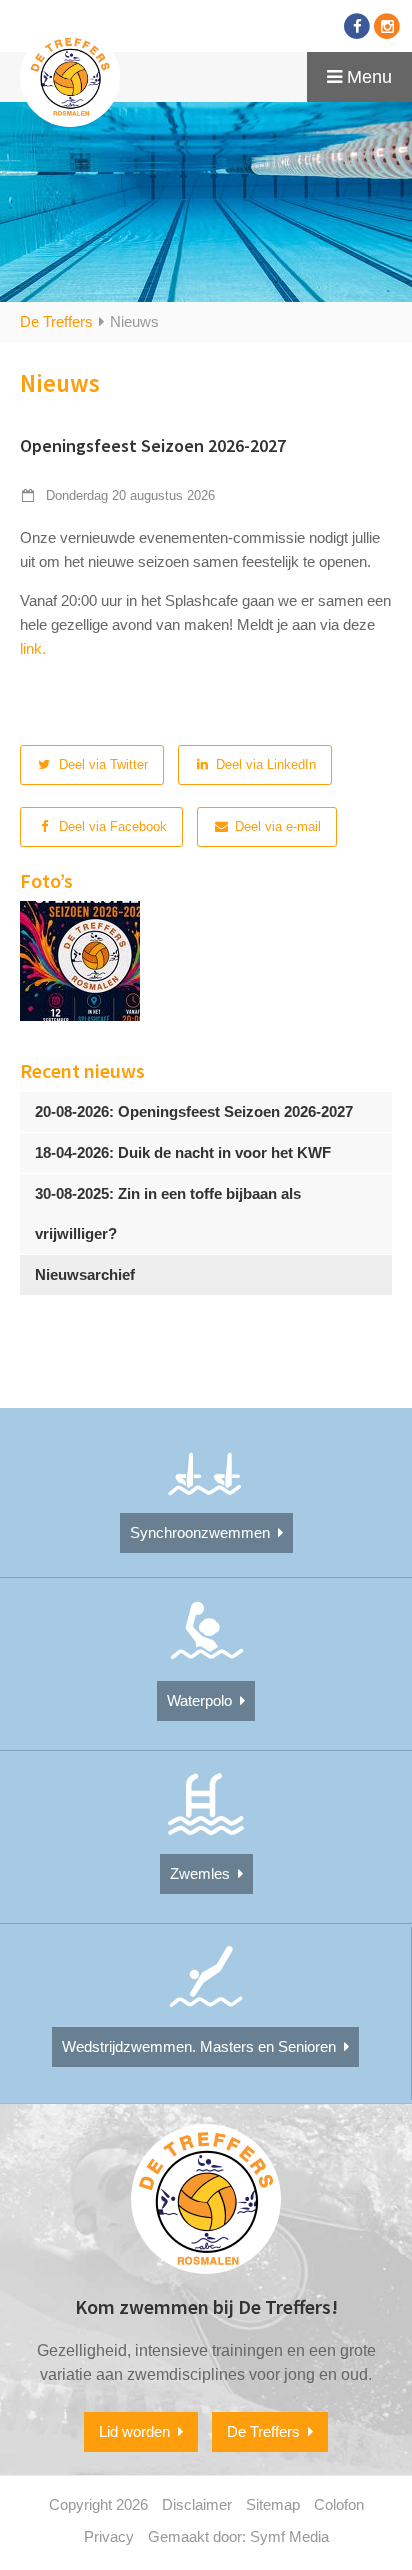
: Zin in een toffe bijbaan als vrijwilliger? (168, 1213)
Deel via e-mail (276, 826)
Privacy (109, 2536)
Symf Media (289, 2536)
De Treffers (56, 321)
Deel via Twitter (101, 764)
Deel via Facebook (111, 826)
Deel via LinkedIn (264, 764)
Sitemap (273, 2504)
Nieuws (134, 321)
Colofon (339, 2504)
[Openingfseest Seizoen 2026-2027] (80, 961)
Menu (367, 77)
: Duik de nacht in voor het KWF (183, 1152)
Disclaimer (197, 2504)
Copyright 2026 (98, 2504)
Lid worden (138, 2431)
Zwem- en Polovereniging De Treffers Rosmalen (70, 77)
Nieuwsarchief (85, 1274)
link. (33, 648)
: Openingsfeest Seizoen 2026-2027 (194, 1111)
